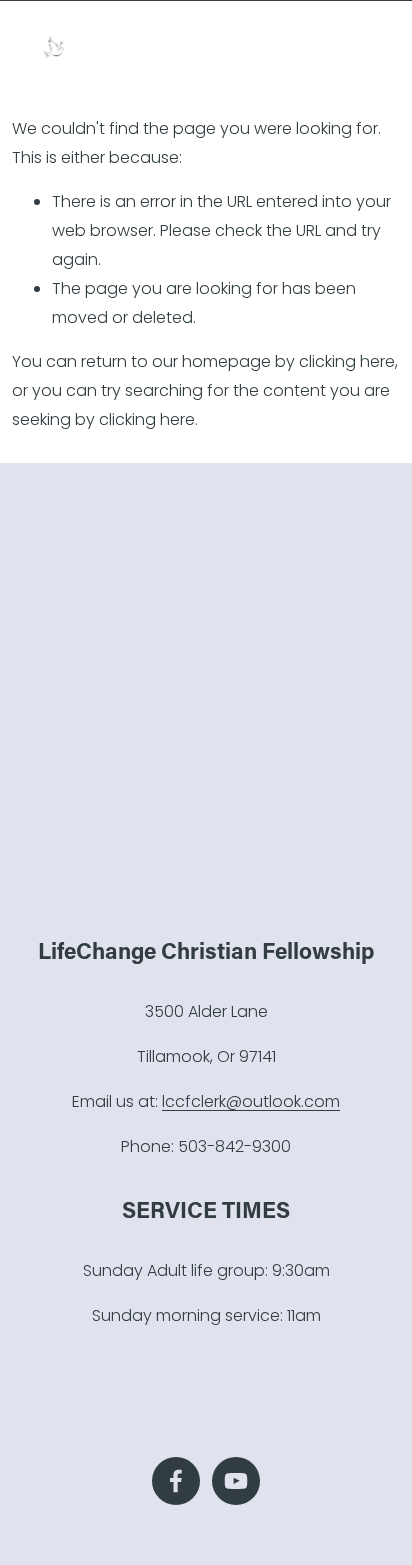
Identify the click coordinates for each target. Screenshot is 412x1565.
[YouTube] (236, 1481)
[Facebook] (176, 1481)
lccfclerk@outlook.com (251, 1101)
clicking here (347, 361)
